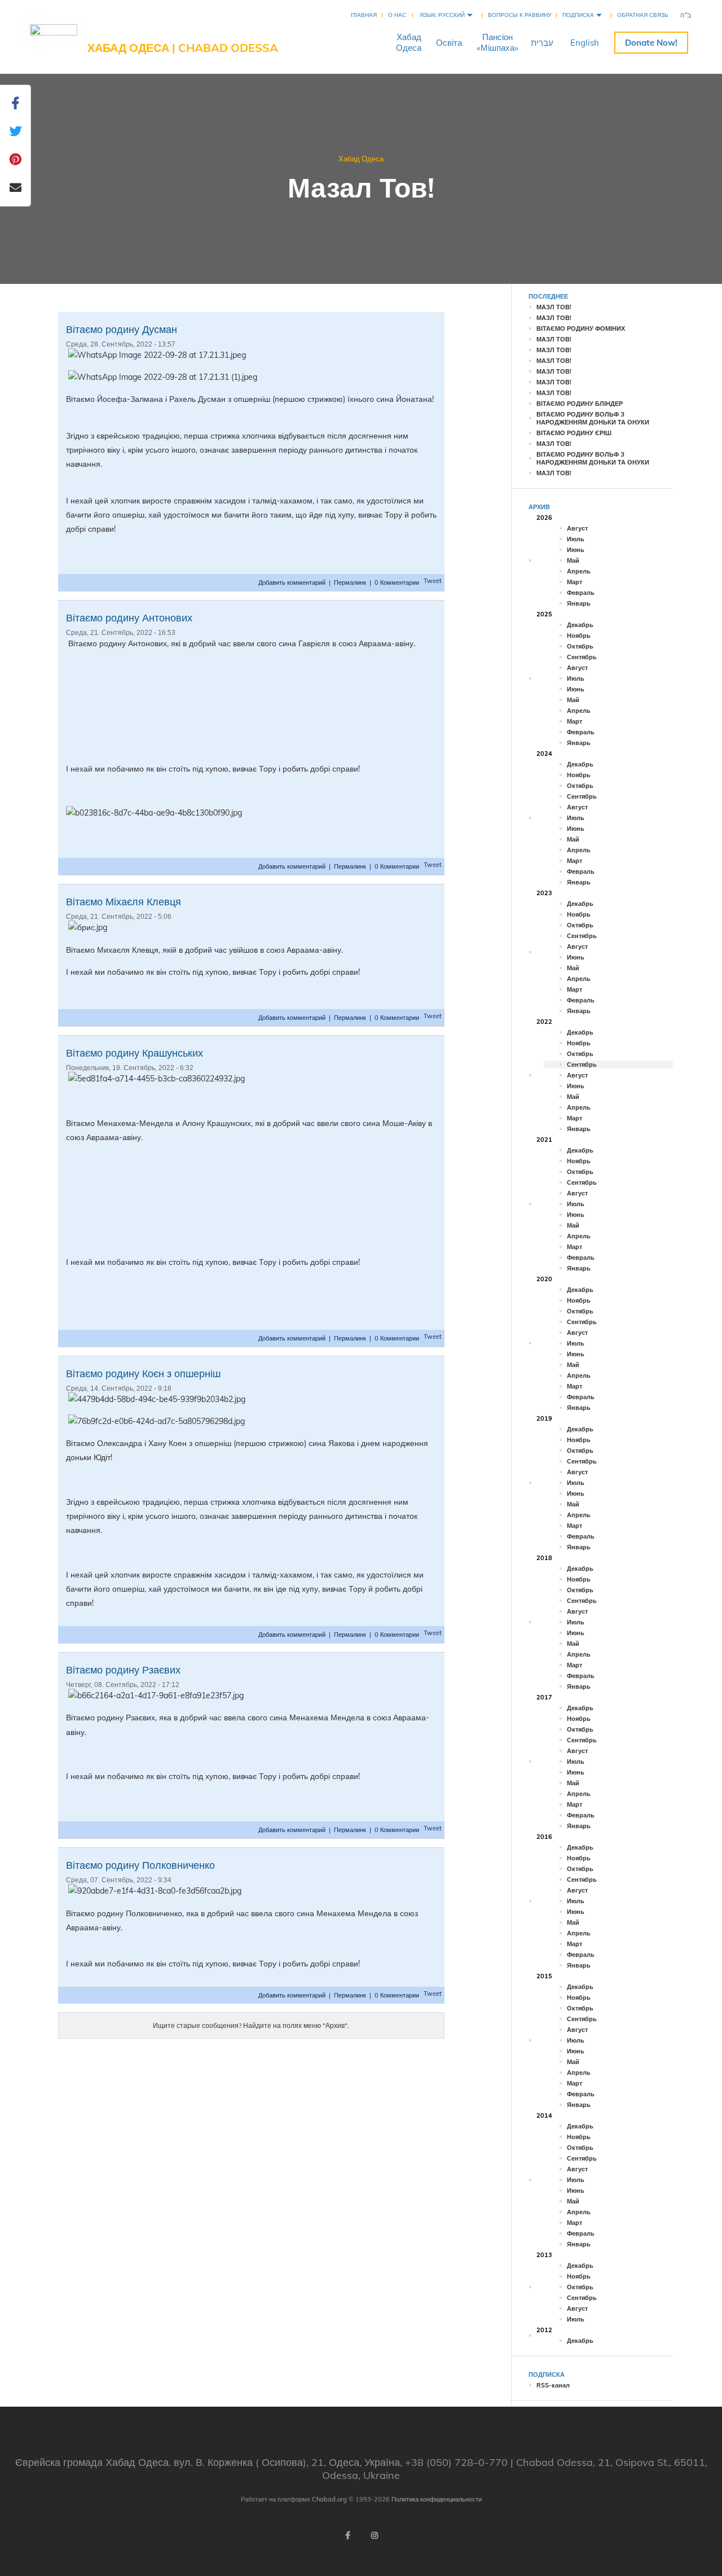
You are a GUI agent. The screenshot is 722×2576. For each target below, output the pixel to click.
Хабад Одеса (361, 159)
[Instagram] (375, 2535)
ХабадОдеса (409, 42)
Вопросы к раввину (520, 15)
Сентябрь (582, 657)
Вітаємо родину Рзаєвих (123, 1670)
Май (573, 560)
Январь (579, 603)
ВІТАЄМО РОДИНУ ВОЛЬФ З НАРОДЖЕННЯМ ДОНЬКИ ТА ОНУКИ (593, 418)
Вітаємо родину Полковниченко (140, 1865)
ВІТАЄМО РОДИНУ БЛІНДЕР (580, 404)
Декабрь (580, 625)
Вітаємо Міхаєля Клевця (124, 902)
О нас (397, 15)
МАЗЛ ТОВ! (554, 307)
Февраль (581, 593)
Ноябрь (579, 636)
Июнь (576, 550)
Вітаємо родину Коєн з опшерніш (143, 1374)
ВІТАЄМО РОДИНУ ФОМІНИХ (581, 328)
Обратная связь (643, 15)
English (585, 43)
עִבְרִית (542, 43)
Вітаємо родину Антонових (129, 618)
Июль (576, 539)
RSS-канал (553, 2385)
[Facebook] (347, 2535)
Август (577, 528)
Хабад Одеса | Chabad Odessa (183, 48)
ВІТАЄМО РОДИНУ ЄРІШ (574, 433)
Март (574, 582)
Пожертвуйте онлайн (651, 43)
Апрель (579, 571)
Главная (364, 15)
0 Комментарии (397, 582)
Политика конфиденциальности (437, 2499)
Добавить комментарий (293, 582)
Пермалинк (350, 582)
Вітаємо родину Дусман (122, 329)
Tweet (433, 581)
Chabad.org (329, 2499)
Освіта (449, 43)
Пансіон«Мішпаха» (498, 42)
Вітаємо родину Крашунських (135, 1053)
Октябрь (580, 646)
